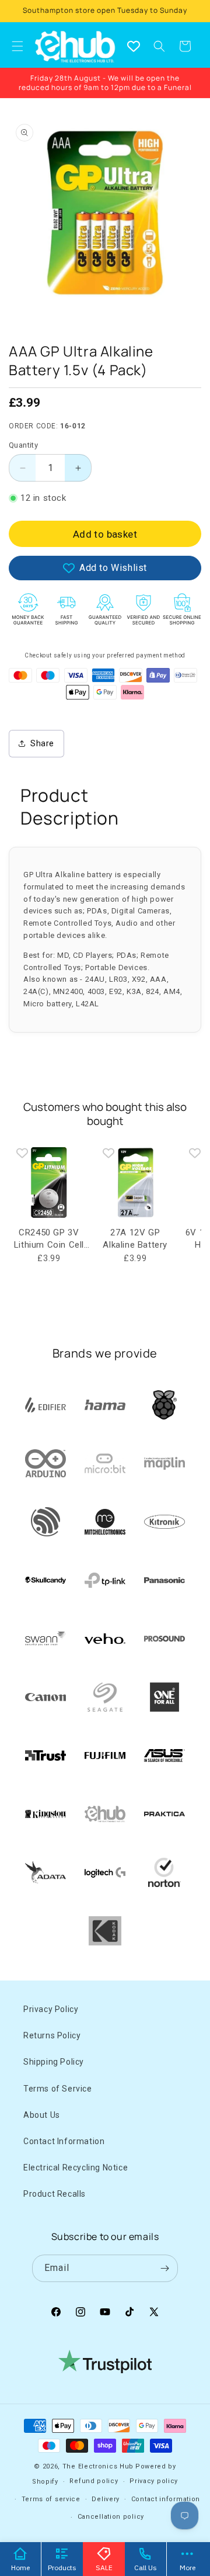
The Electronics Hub (98, 2466)
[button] (159, 46)
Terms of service (51, 2499)
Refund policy (94, 2481)
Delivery (106, 2499)
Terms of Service (58, 2089)
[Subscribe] (164, 2268)
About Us (42, 2115)
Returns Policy (52, 2035)
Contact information (166, 2499)
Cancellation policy (111, 2517)
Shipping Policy (54, 2062)
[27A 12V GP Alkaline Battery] (135, 1183)
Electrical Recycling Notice (76, 2168)
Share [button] (42, 743)
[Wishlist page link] (134, 46)
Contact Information (64, 2141)
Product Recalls (55, 2194)
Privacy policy (154, 2481)
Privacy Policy (51, 2009)
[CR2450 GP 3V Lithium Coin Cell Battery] (49, 1183)
